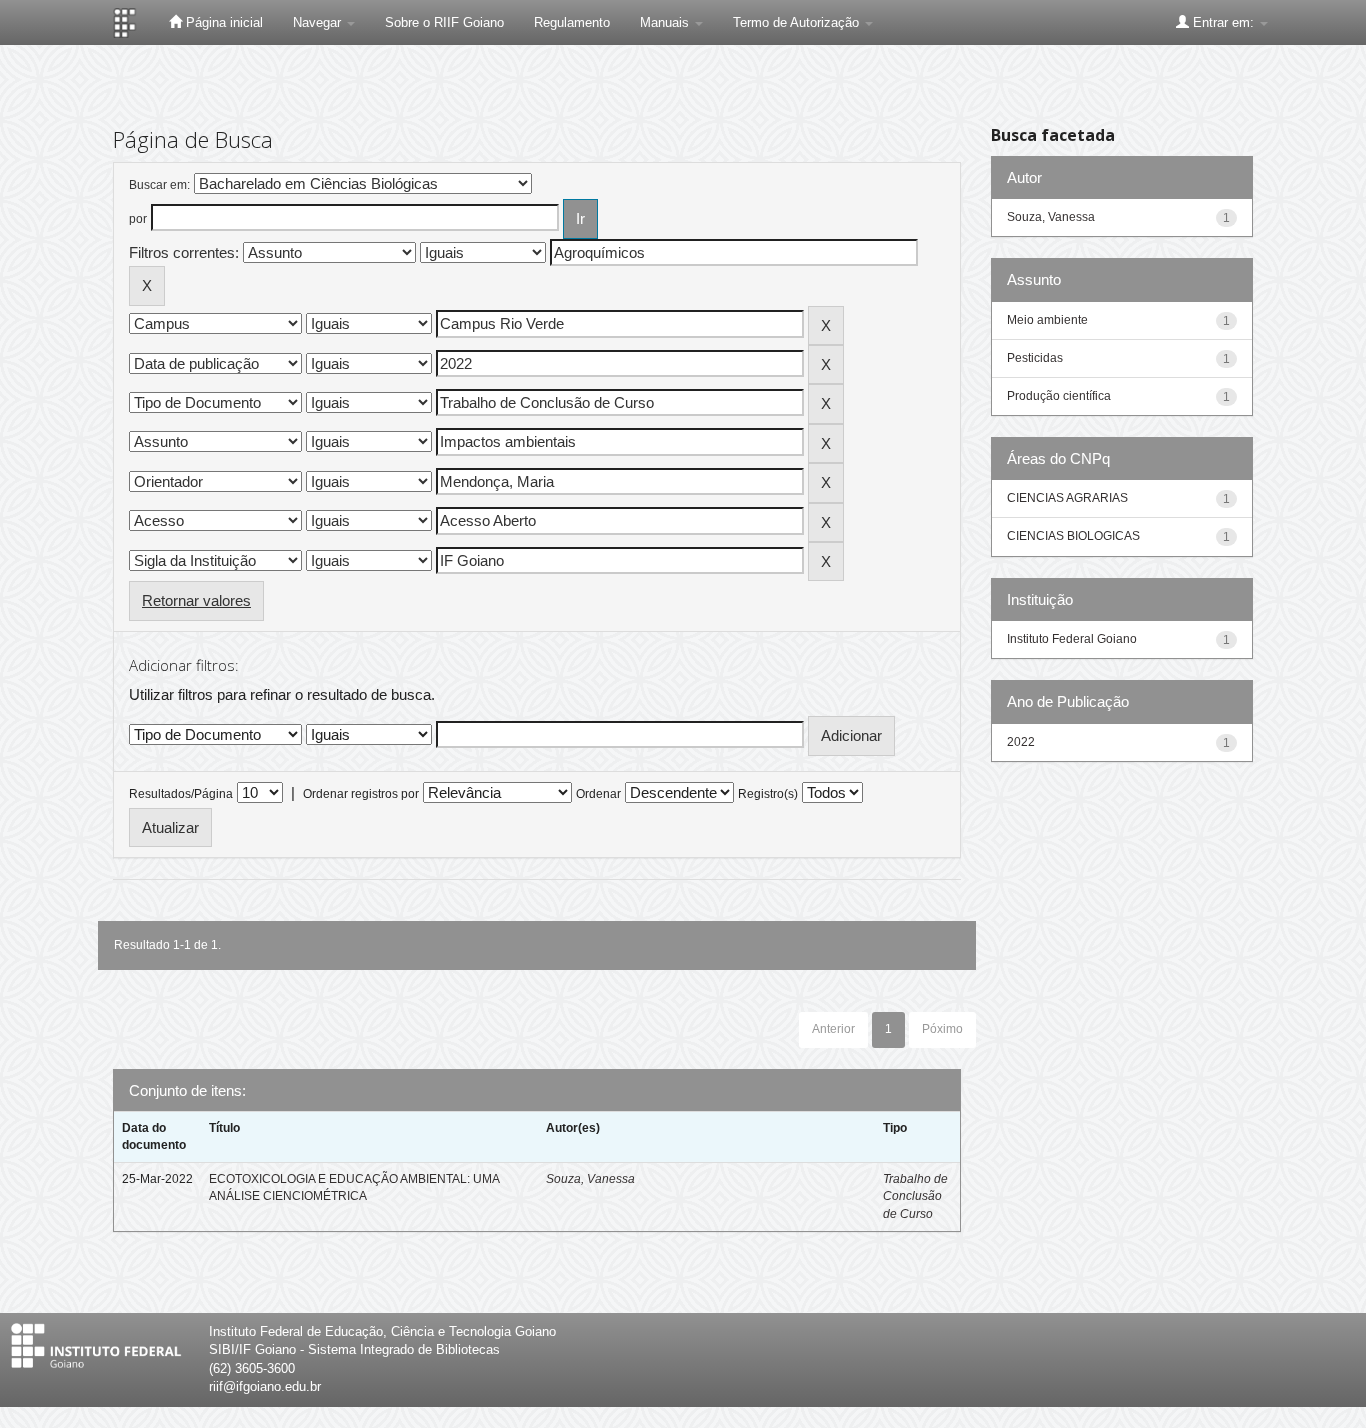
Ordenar (598, 794)
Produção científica (1059, 396)
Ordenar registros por (361, 794)
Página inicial (222, 22)
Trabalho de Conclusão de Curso (915, 1196)
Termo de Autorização (798, 22)
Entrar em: (1223, 22)
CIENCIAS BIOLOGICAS (1073, 536)
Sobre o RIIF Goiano (444, 22)
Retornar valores (196, 600)
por (138, 219)
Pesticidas (1035, 358)
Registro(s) (768, 794)
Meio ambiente (1047, 320)
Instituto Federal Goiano (1072, 639)
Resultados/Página (181, 794)
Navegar (319, 22)
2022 (1021, 742)
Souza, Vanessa (590, 1179)
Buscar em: (159, 185)
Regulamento (572, 22)
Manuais (666, 22)
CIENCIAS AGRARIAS (1067, 498)
